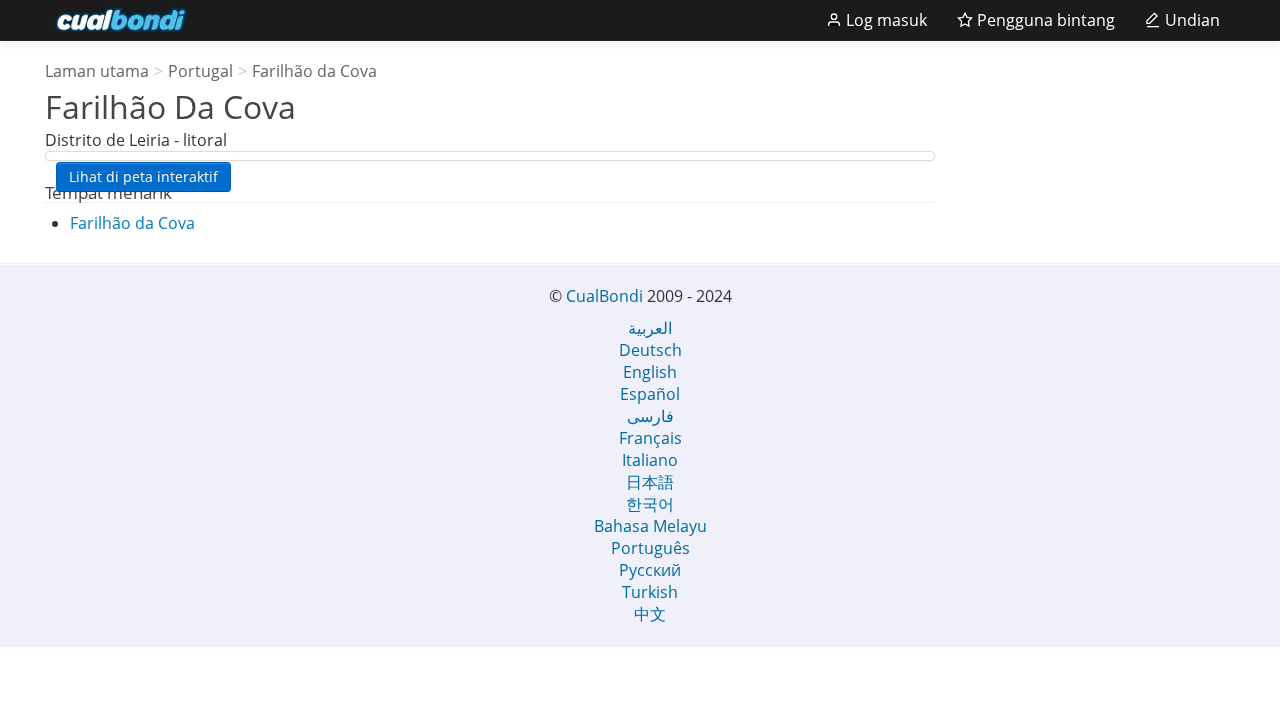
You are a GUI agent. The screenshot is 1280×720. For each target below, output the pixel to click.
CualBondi (604, 296)
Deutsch (650, 350)
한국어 (650, 504)
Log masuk (884, 20)
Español (650, 394)
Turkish (650, 592)
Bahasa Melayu (650, 526)
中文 (650, 614)
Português (650, 548)
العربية (650, 328)
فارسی (650, 416)
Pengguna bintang (1044, 20)
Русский (650, 570)
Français (650, 438)
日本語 (650, 482)
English (650, 372)
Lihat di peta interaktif (143, 176)
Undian (1190, 20)
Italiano (650, 460)
